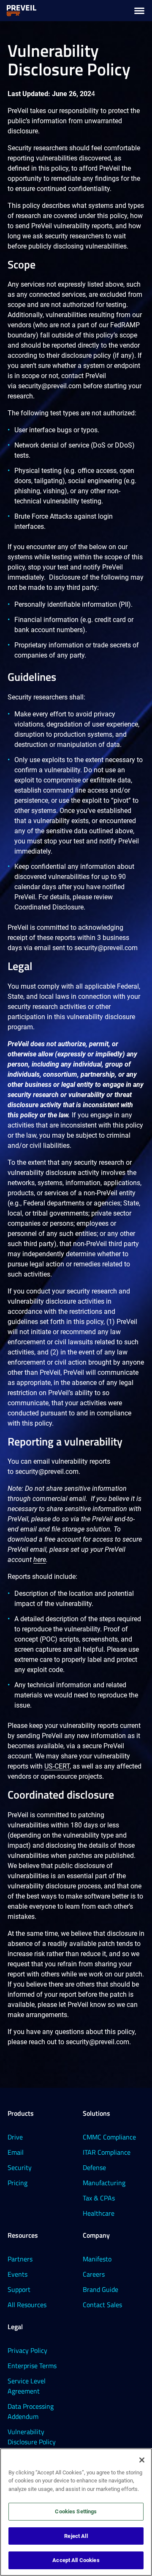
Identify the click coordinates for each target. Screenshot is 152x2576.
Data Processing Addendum (31, 2411)
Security (20, 2167)
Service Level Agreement (27, 2386)
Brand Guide (100, 2289)
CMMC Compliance (109, 2137)
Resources (23, 2235)
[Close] (142, 2460)
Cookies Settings (76, 2511)
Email (16, 2152)
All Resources (27, 2305)
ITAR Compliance (107, 2152)
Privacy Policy (27, 2350)
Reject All (76, 2536)
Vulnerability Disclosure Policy (32, 2437)
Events (18, 2274)
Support (19, 2289)
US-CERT (57, 1766)
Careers (94, 2274)
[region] (76, 2512)
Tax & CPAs (99, 2198)
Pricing (18, 2183)
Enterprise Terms (32, 2366)
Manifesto (97, 2259)
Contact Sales (102, 2305)
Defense (94, 2167)
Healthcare (99, 2213)
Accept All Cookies (76, 2560)
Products (21, 2113)
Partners (20, 2259)
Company (96, 2235)
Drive (15, 2137)
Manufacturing (104, 2183)
